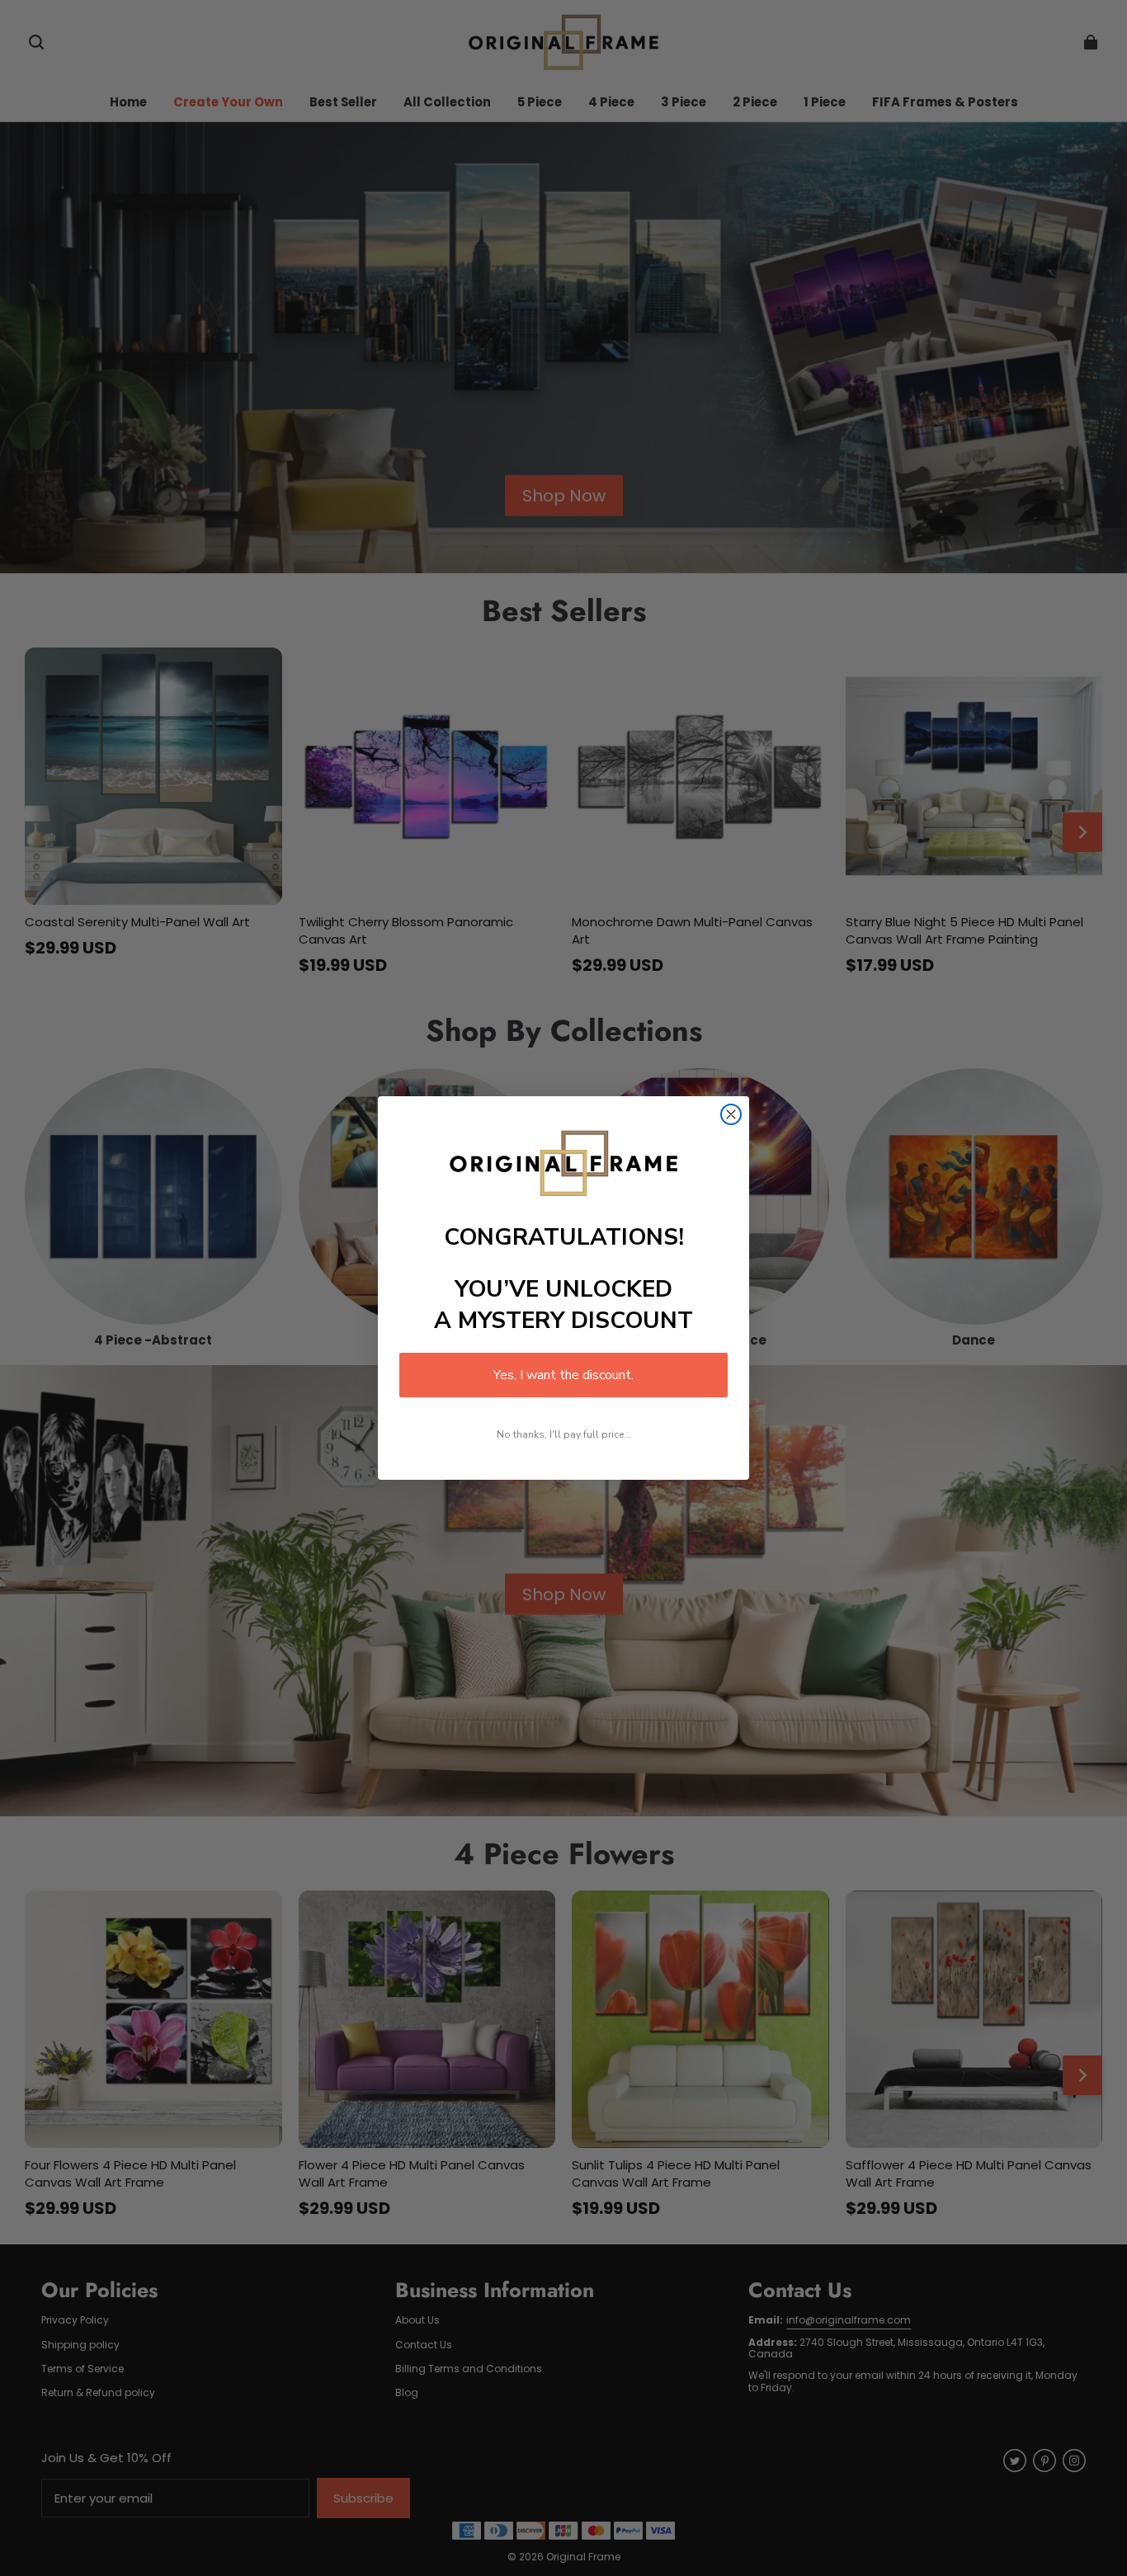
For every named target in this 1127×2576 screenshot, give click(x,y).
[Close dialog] (731, 1114)
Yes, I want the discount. (563, 1375)
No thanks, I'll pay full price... (564, 1434)
